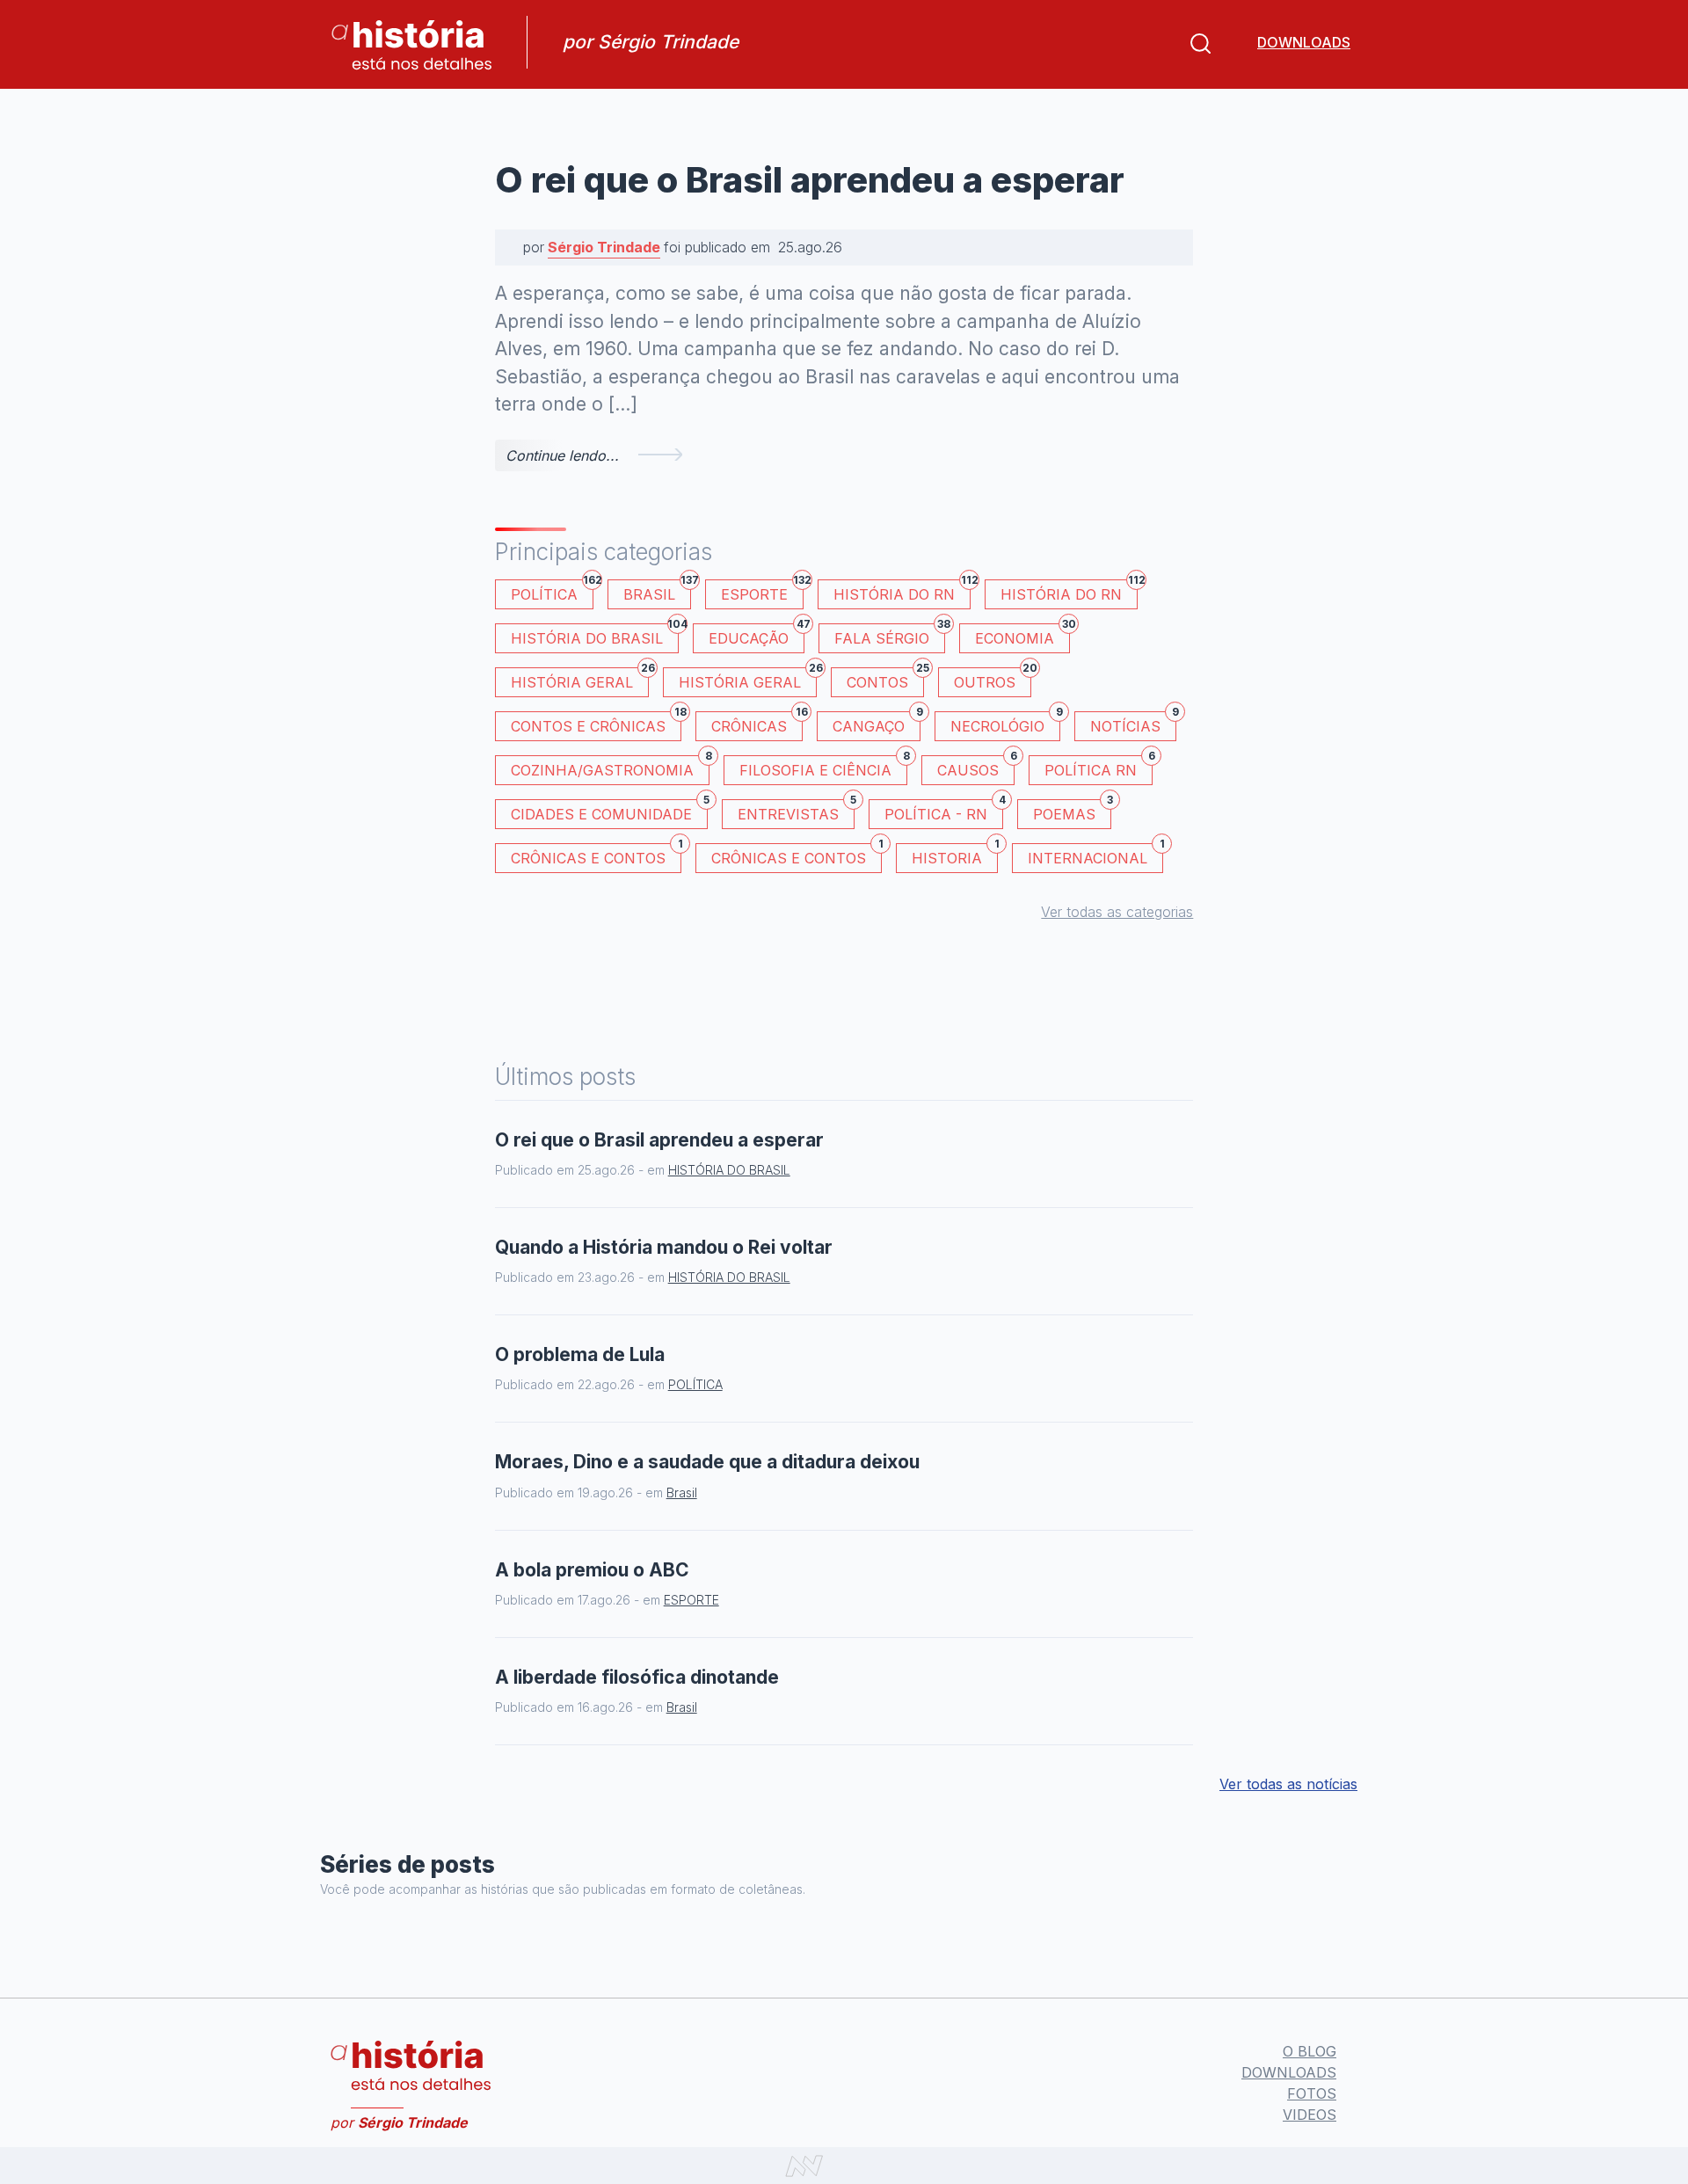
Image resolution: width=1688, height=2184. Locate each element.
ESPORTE (762, 591)
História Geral (580, 679)
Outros (993, 679)
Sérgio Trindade (604, 247)
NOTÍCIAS (1133, 723)
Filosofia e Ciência (823, 767)
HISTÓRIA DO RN (902, 591)
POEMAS (1072, 811)
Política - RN (944, 811)
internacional (1095, 855)
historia (955, 855)
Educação (757, 635)
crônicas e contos (797, 855)
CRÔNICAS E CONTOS (596, 855)
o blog (1310, 2051)
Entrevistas (796, 811)
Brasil (657, 591)
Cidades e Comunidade (609, 811)
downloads (1304, 42)
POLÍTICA (552, 591)
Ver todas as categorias (1117, 912)
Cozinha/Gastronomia (610, 767)
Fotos (1312, 2093)
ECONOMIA (1022, 635)
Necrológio (1005, 723)
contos (885, 679)
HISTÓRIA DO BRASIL (595, 635)
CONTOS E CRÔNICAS (596, 723)
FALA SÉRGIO (890, 635)
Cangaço (877, 723)
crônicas (757, 723)
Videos (1310, 2115)
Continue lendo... (562, 455)
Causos (976, 767)
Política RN (1099, 767)
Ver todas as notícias (1288, 1784)
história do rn (1069, 591)
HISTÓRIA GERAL (748, 679)
